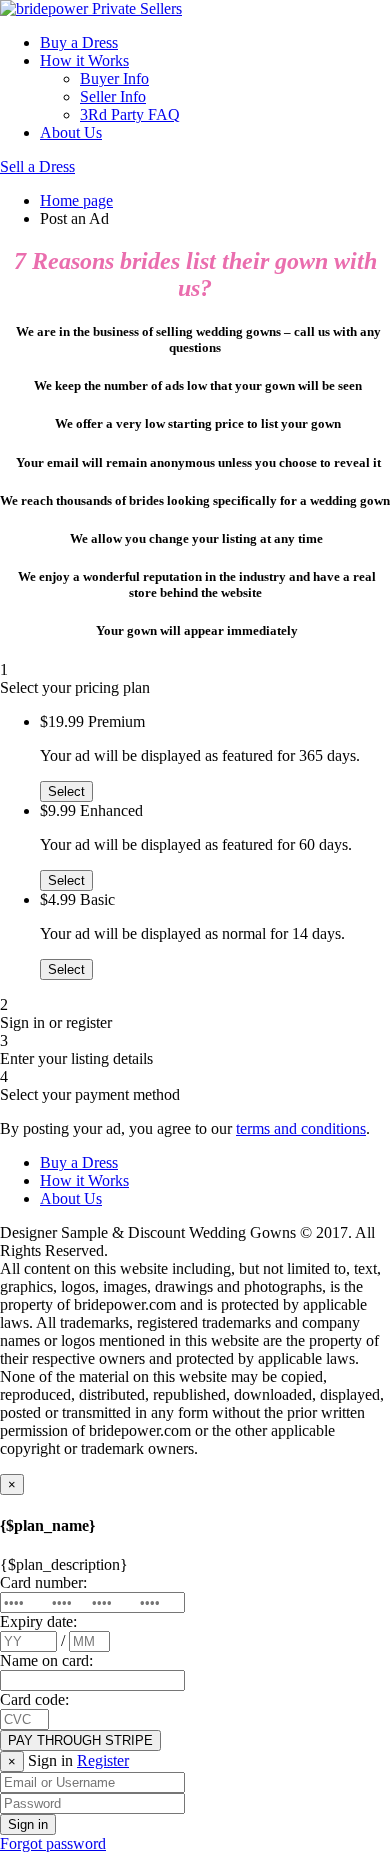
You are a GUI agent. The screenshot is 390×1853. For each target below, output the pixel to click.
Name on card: (46, 1660)
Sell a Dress (37, 166)
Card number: (43, 1582)
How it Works (84, 60)
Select (66, 791)
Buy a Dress (79, 42)
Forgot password (53, 1843)
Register (103, 1760)
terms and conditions (301, 1128)
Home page (76, 200)
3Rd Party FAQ (130, 114)
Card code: (34, 1699)
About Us (71, 132)
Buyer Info (114, 78)
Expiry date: (38, 1621)
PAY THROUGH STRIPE (80, 1740)
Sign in (28, 1824)
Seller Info (113, 96)
